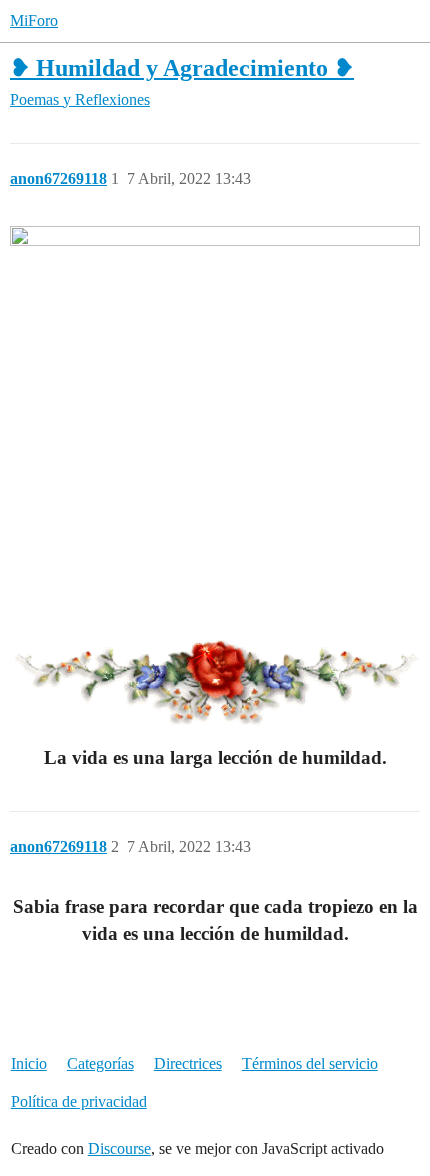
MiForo (34, 20)
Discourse (119, 1148)
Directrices (188, 1063)
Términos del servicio (310, 1063)
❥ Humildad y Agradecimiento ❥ (182, 67)
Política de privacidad (79, 1101)
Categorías (100, 1063)
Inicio (29, 1063)
